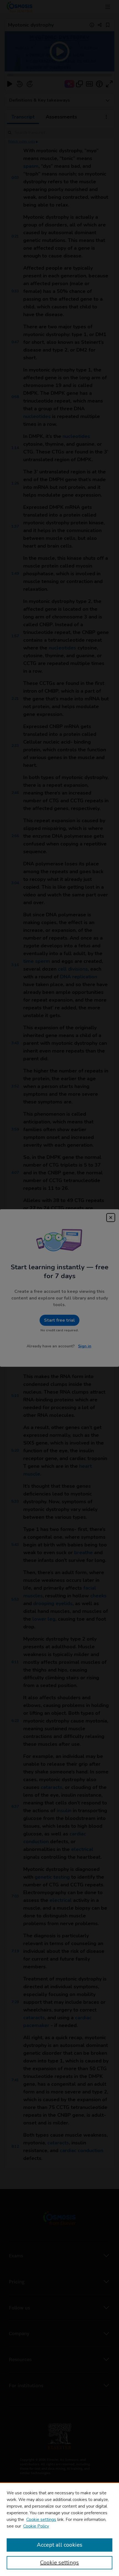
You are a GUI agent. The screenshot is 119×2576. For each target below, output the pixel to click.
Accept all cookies (60, 2545)
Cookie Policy (36, 2526)
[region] (59, 2529)
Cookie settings (41, 2520)
